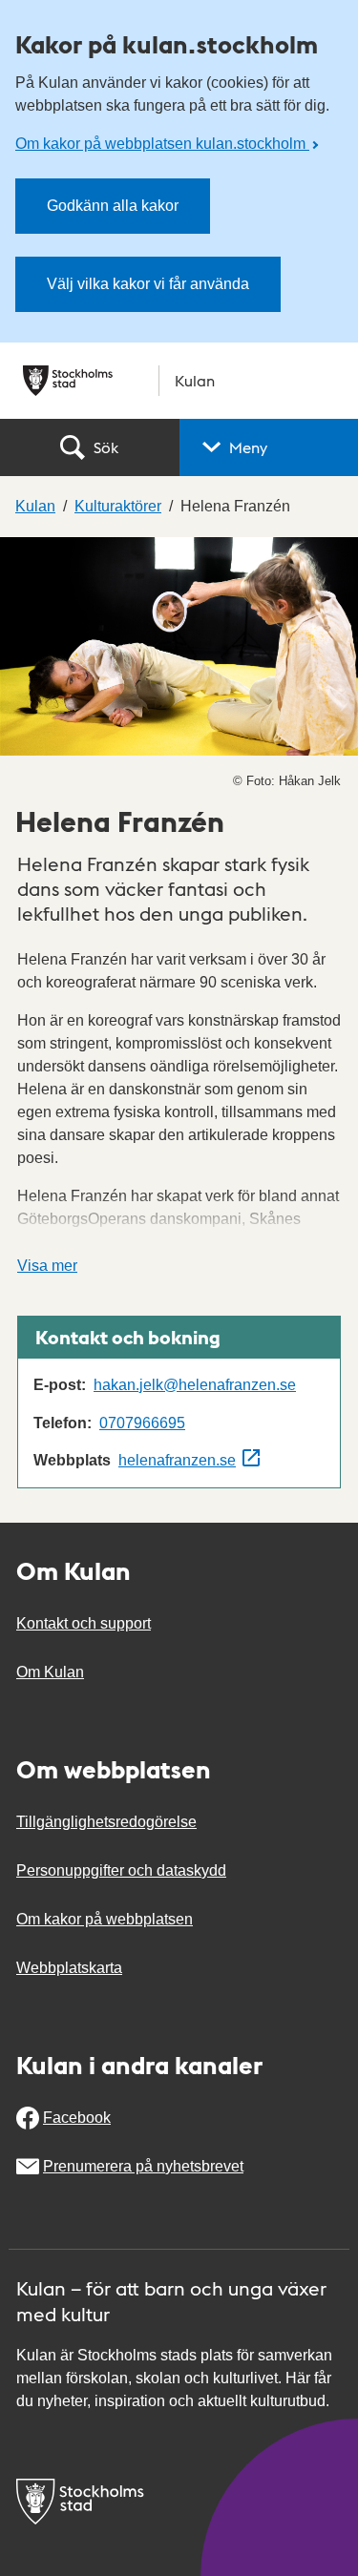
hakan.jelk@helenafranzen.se (195, 1385)
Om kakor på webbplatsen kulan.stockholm (162, 144)
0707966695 (142, 1423)
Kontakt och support (84, 1623)
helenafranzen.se (177, 1460)
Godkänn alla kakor (113, 206)
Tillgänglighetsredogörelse (106, 1822)
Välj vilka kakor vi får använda (148, 284)
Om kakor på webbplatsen (105, 1919)
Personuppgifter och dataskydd (121, 1870)
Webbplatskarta (69, 1968)
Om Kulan (50, 1672)
